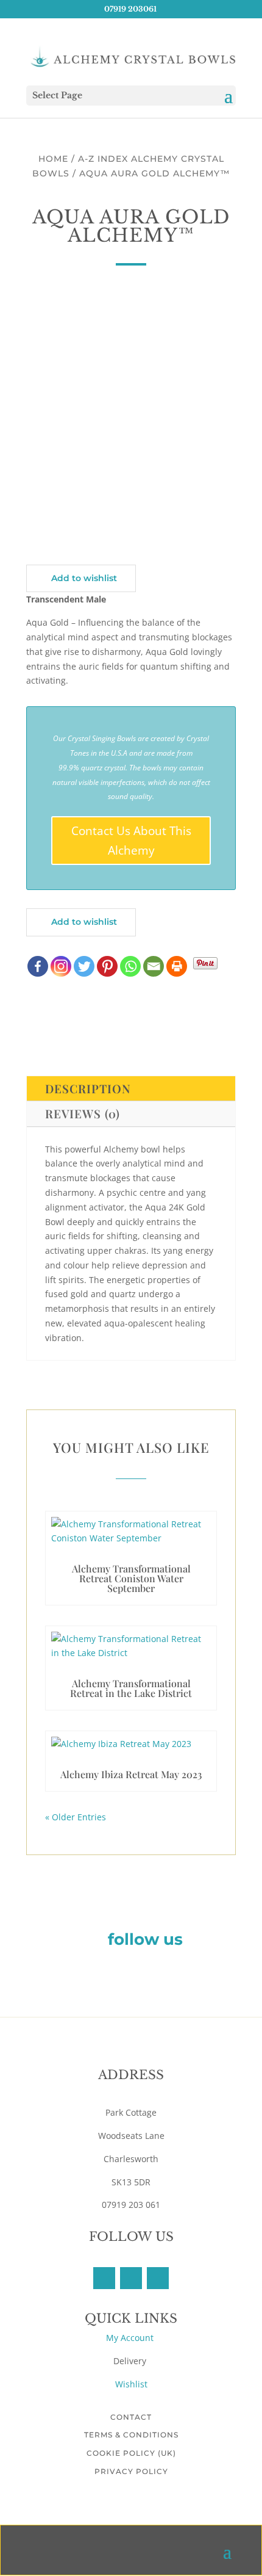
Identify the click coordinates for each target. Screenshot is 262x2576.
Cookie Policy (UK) (131, 2453)
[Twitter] (84, 966)
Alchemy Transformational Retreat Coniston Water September (131, 1578)
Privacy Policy (131, 2471)
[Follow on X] (131, 2278)
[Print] (177, 966)
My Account (131, 2338)
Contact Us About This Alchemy (131, 841)
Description (88, 1088)
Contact (131, 2417)
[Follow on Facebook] (104, 2278)
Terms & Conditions (131, 2435)
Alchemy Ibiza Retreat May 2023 (131, 1774)
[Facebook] (38, 966)
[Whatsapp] (130, 966)
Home (53, 159)
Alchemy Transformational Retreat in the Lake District (131, 1688)
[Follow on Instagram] (158, 2278)
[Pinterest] (107, 966)
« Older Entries (76, 1817)
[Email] (154, 966)
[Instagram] (61, 966)
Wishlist (131, 2384)
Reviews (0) (83, 1113)
